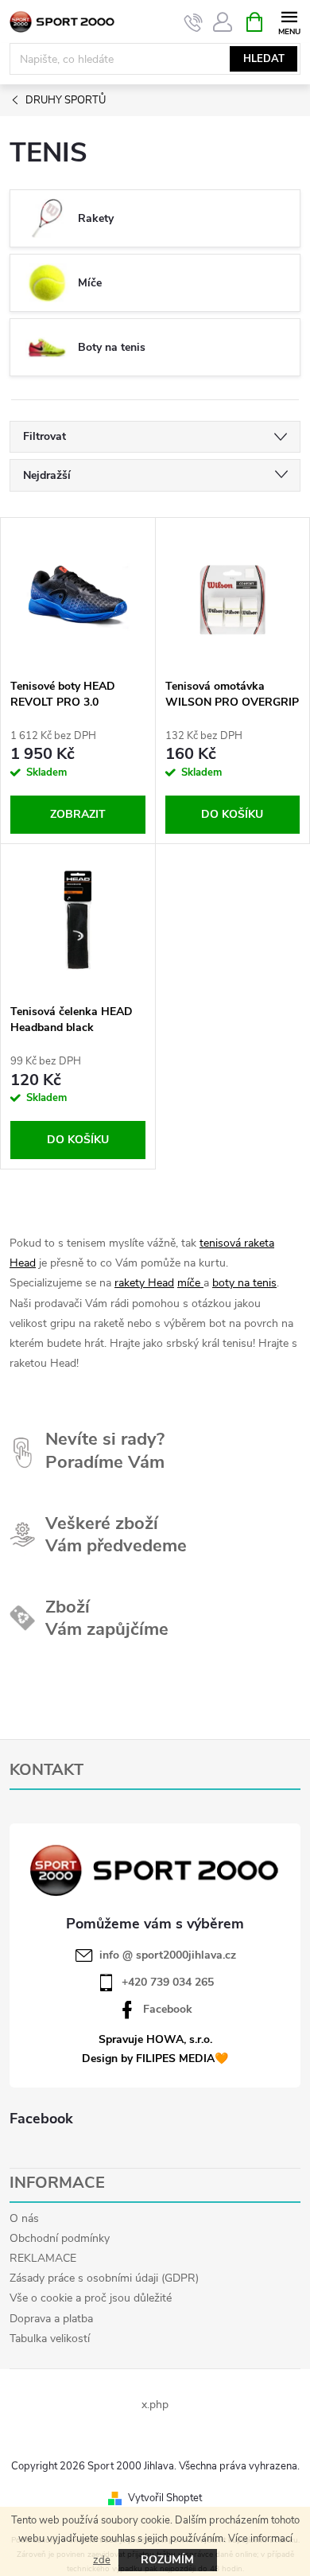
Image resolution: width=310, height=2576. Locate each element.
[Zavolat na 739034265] (194, 22)
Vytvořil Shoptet (165, 2498)
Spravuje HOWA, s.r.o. (155, 2039)
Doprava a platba (51, 2319)
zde (102, 2560)
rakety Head (144, 1283)
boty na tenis (244, 1283)
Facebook (168, 2010)
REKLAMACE (43, 2258)
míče (190, 1283)
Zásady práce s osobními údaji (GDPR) (104, 2278)
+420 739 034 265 (168, 1983)
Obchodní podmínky (60, 2238)
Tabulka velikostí (50, 2339)
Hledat (264, 59)
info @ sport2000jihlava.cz (168, 1955)
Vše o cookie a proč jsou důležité (91, 2298)
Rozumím (167, 2560)
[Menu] (289, 21)
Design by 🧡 (155, 2058)
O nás (24, 2218)
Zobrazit (78, 814)
